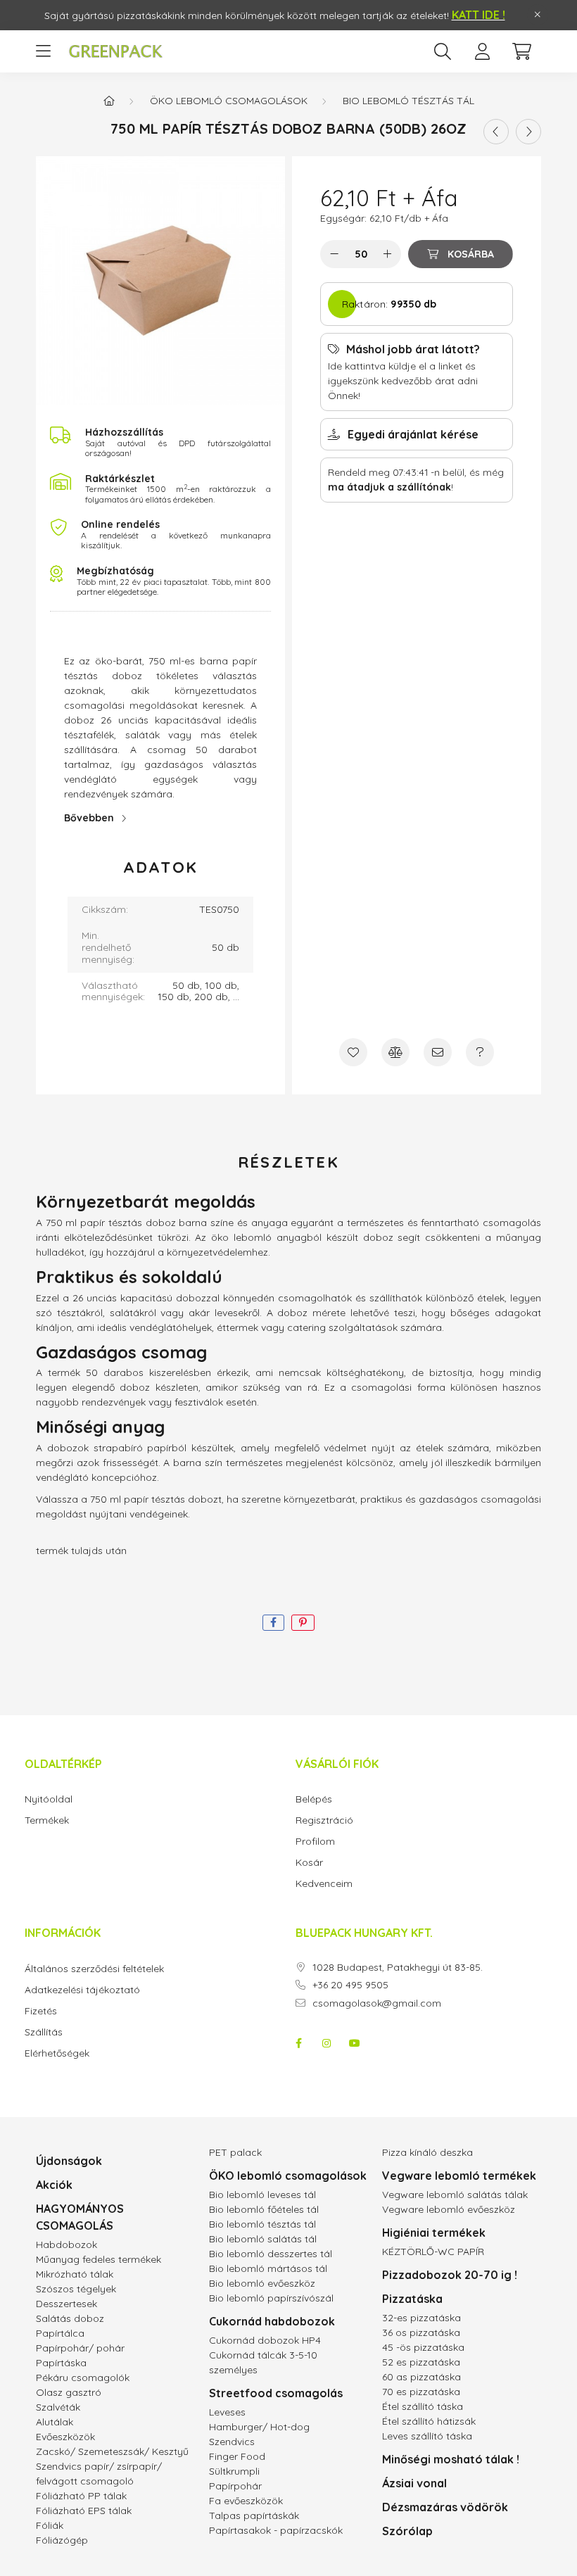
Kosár (309, 1863)
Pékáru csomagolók (83, 2378)
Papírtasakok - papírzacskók (276, 2530)
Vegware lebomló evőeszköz (449, 2209)
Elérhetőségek (57, 2053)
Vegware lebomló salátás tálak (455, 2195)
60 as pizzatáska (421, 2377)
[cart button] (521, 51)
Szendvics (232, 2442)
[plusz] (387, 254)
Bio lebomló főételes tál (264, 2209)
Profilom (315, 1842)
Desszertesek (66, 2304)
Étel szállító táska (423, 2406)
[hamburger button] (43, 51)
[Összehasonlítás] (395, 1052)
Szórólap (407, 2531)
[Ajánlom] (438, 1052)
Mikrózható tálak (75, 2274)
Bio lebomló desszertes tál (271, 2254)
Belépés (314, 1799)
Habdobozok (66, 2244)
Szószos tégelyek (76, 2289)
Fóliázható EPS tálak (84, 2511)
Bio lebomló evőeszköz (262, 2283)
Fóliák (50, 2525)
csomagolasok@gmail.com (377, 2003)
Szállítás (44, 2032)
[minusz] (334, 254)
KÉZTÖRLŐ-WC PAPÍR (433, 2252)
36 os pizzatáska (421, 2332)
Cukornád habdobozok (272, 2321)
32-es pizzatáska (421, 2318)
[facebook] (273, 1623)
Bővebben (89, 818)
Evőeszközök (65, 2437)
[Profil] (482, 51)
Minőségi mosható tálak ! (451, 2459)
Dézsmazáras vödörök (445, 2507)
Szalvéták (58, 2407)
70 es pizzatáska (421, 2392)
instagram (326, 2043)
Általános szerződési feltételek (94, 1969)
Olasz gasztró (69, 2392)
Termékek (47, 1820)
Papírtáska (61, 2363)
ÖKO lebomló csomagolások (229, 101)
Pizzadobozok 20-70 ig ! (450, 2275)
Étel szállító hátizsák (429, 2421)
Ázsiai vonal (414, 2483)
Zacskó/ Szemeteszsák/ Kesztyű (112, 2451)
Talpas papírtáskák (254, 2515)
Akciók (54, 2185)
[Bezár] (538, 15)
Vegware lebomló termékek (459, 2176)
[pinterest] (303, 1623)
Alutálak (55, 2422)
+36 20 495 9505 (350, 1985)
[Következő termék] (528, 132)
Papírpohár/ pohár (80, 2348)
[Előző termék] (496, 132)
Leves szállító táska (427, 2436)
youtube (355, 2043)
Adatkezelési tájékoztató (82, 1990)
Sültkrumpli (234, 2471)
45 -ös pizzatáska (423, 2347)
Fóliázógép (62, 2540)
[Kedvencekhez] (353, 1052)
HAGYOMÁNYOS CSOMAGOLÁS (80, 2217)
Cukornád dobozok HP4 (265, 2340)
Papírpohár (235, 2486)
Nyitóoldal (49, 1799)
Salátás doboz (70, 2318)
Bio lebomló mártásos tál (268, 2268)
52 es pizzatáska (421, 2362)
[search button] (443, 51)
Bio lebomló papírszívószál (271, 2298)
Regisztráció (324, 1820)
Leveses (227, 2412)
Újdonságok (69, 2161)
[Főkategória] (109, 101)
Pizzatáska (412, 2299)
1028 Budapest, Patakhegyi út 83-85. (398, 1968)
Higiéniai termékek (434, 2233)
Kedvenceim (324, 1884)
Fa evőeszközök (246, 2501)
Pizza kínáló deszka (427, 2152)
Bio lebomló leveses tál (262, 2195)
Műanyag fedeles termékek (99, 2259)
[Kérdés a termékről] (480, 1052)
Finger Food (237, 2456)
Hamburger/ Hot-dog (259, 2427)
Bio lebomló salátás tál (263, 2239)
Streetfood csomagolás (276, 2393)
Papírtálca (60, 2333)
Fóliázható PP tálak (81, 2496)
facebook (298, 2043)
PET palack (235, 2152)
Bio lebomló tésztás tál (408, 101)
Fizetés (41, 2011)
